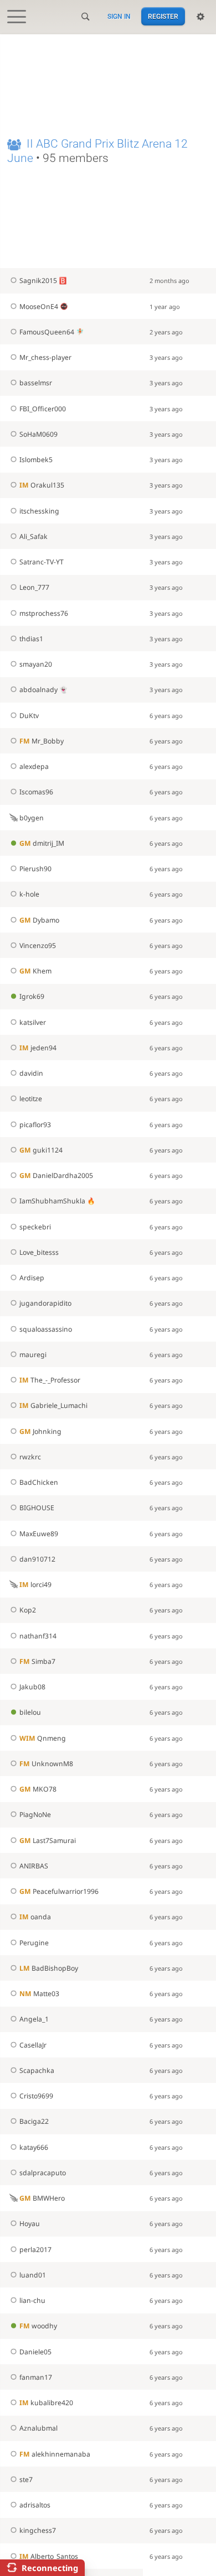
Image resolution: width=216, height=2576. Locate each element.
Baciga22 (34, 2121)
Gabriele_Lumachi (53, 1405)
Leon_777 (34, 587)
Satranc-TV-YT (42, 562)
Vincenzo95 (38, 946)
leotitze (31, 1099)
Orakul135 (42, 485)
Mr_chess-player (45, 357)
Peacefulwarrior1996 (59, 1891)
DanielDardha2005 (56, 1176)
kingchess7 (38, 2530)
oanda (35, 1917)
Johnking (40, 1431)
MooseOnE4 (39, 307)
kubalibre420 (46, 2403)
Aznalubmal (38, 2428)
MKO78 (38, 1789)
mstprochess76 (44, 613)
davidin (31, 1073)
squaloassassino (46, 1329)
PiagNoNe (35, 1815)
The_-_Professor (50, 1380)
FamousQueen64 (47, 332)
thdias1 (31, 639)
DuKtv (29, 716)
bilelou (30, 1712)
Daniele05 (35, 2352)
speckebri (35, 1227)
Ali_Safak (34, 536)
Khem (35, 971)
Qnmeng (43, 1738)
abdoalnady (38, 690)
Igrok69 (32, 996)
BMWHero (42, 2198)
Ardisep (32, 1278)
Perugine (34, 1943)
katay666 (34, 2147)
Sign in (119, 17)
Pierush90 (35, 869)
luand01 (33, 2275)
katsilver (33, 1022)
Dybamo (39, 920)
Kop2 (28, 1610)
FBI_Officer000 (43, 409)
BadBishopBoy (49, 1968)
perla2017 (35, 2250)
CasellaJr (33, 2045)
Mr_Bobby (42, 741)
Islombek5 (36, 460)
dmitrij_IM (42, 843)
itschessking (39, 511)
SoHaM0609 (38, 434)
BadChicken (39, 1482)
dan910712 (37, 1559)
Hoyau (30, 2224)
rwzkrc (30, 1457)
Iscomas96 (36, 792)
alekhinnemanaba (55, 2454)
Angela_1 (34, 2019)
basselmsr (36, 383)
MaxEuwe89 (39, 1534)
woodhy (38, 2326)
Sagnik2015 (38, 281)
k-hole (29, 894)
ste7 (26, 2480)
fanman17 (36, 2377)
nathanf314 (38, 1636)
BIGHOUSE (37, 1508)
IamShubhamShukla (52, 1201)
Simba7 (37, 1661)
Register (163, 17)
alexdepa (34, 766)
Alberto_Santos (49, 2556)
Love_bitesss (39, 1252)
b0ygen (32, 818)
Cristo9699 (36, 2096)
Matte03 (39, 1994)
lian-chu (32, 2300)
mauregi (33, 1355)
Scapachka (37, 2070)
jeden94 (38, 1048)
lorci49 (35, 1585)
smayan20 (36, 664)
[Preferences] (200, 17)
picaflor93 (35, 1125)
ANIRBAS (34, 1866)
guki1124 (41, 1150)
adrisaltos (35, 2505)
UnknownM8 (46, 1764)
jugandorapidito (45, 1303)
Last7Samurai (48, 1841)
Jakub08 (32, 1687)
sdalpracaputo (43, 2173)
